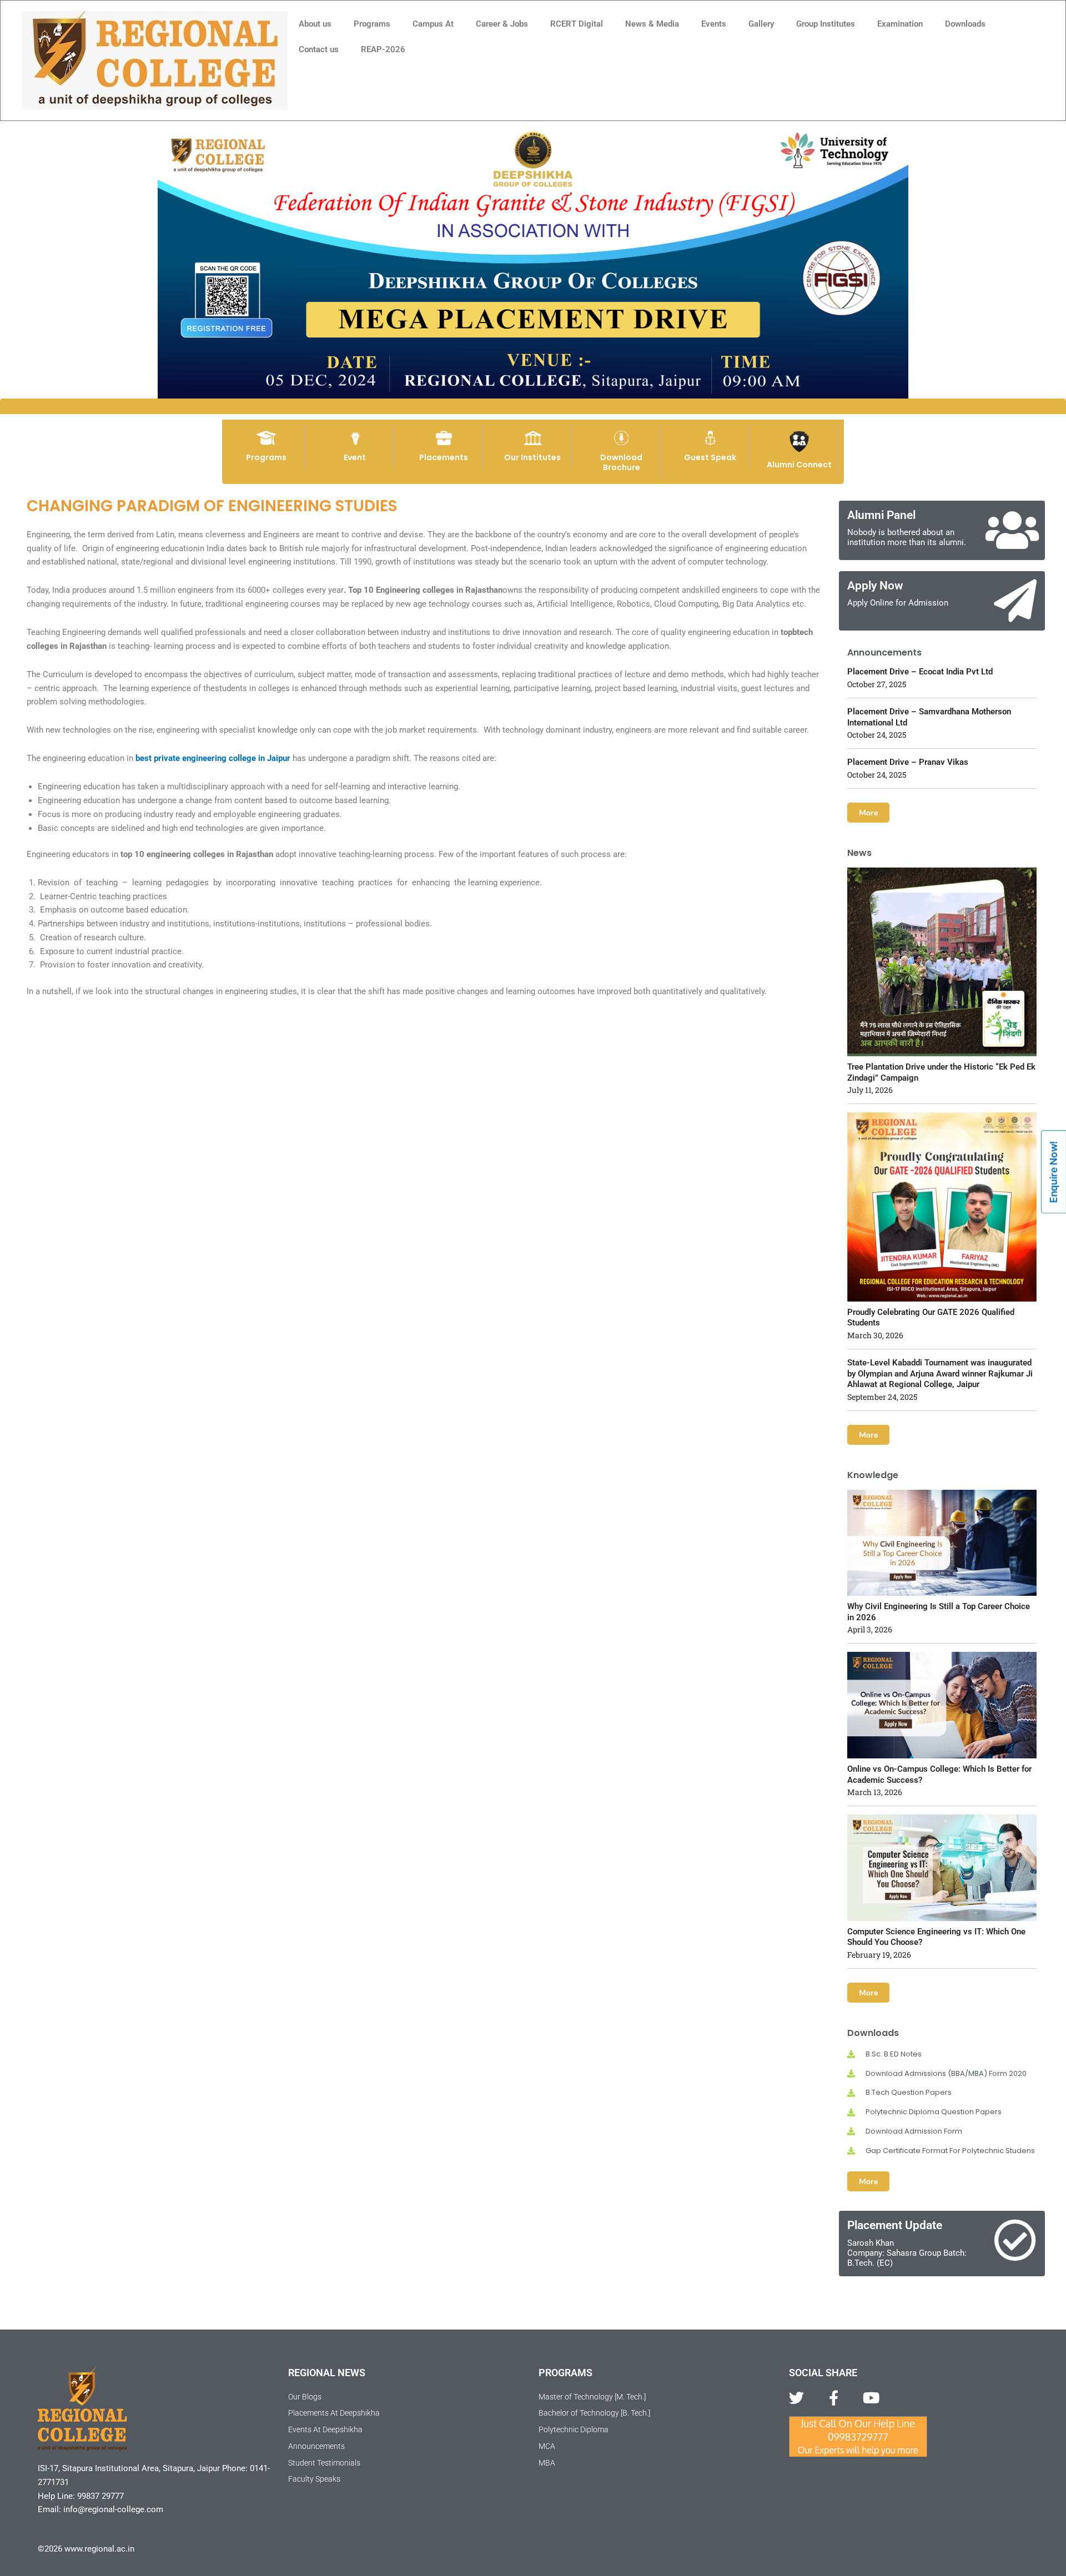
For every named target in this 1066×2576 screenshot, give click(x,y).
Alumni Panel (881, 515)
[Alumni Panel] (1012, 530)
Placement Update (895, 2225)
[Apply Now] (1015, 601)
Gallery (761, 24)
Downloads (965, 24)
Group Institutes (826, 24)
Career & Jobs (502, 24)
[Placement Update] (1015, 2240)
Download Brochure (621, 462)
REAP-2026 (383, 49)
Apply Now (875, 586)
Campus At (433, 24)
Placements (444, 457)
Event (355, 457)
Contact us (319, 49)
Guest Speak (710, 457)
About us (315, 24)
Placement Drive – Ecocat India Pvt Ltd (920, 672)
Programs (372, 24)
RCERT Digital (577, 24)
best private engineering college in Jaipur (213, 758)
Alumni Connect (799, 465)
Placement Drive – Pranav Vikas (908, 762)
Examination (900, 24)
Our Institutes (532, 457)
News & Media (652, 24)
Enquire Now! (1054, 1172)
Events (714, 24)
